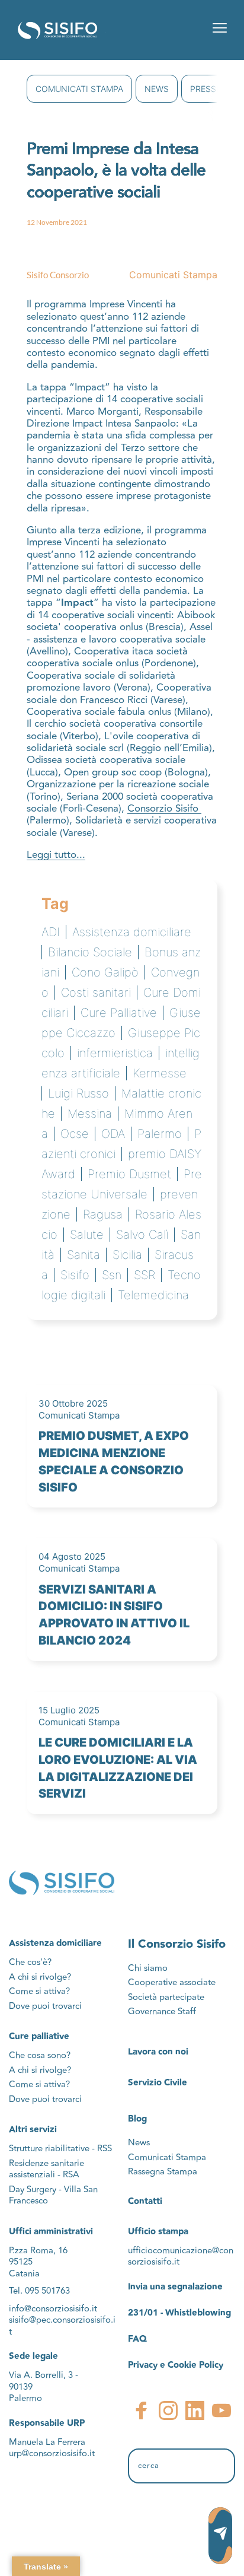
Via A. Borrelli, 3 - (44, 2375)
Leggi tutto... (56, 855)
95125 (21, 2262)
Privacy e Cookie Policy (176, 2365)
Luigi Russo (78, 1093)
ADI (51, 932)
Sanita (84, 1255)
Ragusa (103, 1214)
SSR (145, 1275)
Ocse (75, 1134)
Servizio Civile (158, 2083)
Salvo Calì (142, 1235)
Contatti (145, 2201)
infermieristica (115, 1053)
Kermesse (160, 1073)
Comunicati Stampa (79, 89)
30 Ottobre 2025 (73, 1403)
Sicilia (127, 1255)
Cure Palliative (119, 1013)
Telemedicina (153, 1295)
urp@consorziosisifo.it (53, 2453)
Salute (87, 1235)
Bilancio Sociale (90, 952)
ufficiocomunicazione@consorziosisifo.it (181, 2257)
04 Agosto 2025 (72, 1556)
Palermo (160, 1134)
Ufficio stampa (158, 2232)
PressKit (210, 89)
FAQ (137, 2339)
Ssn (112, 1275)
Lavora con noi (158, 2052)
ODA (113, 1134)
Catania (24, 2274)
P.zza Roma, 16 (38, 2251)
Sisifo (75, 1275)
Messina (90, 1114)
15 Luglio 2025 (69, 1710)
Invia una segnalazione (175, 2287)
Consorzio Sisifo (164, 809)
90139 (22, 2387)
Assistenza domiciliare (132, 932)
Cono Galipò (105, 972)
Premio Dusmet (129, 1174)
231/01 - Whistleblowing (179, 2313)
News (157, 89)
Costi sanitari (96, 993)
